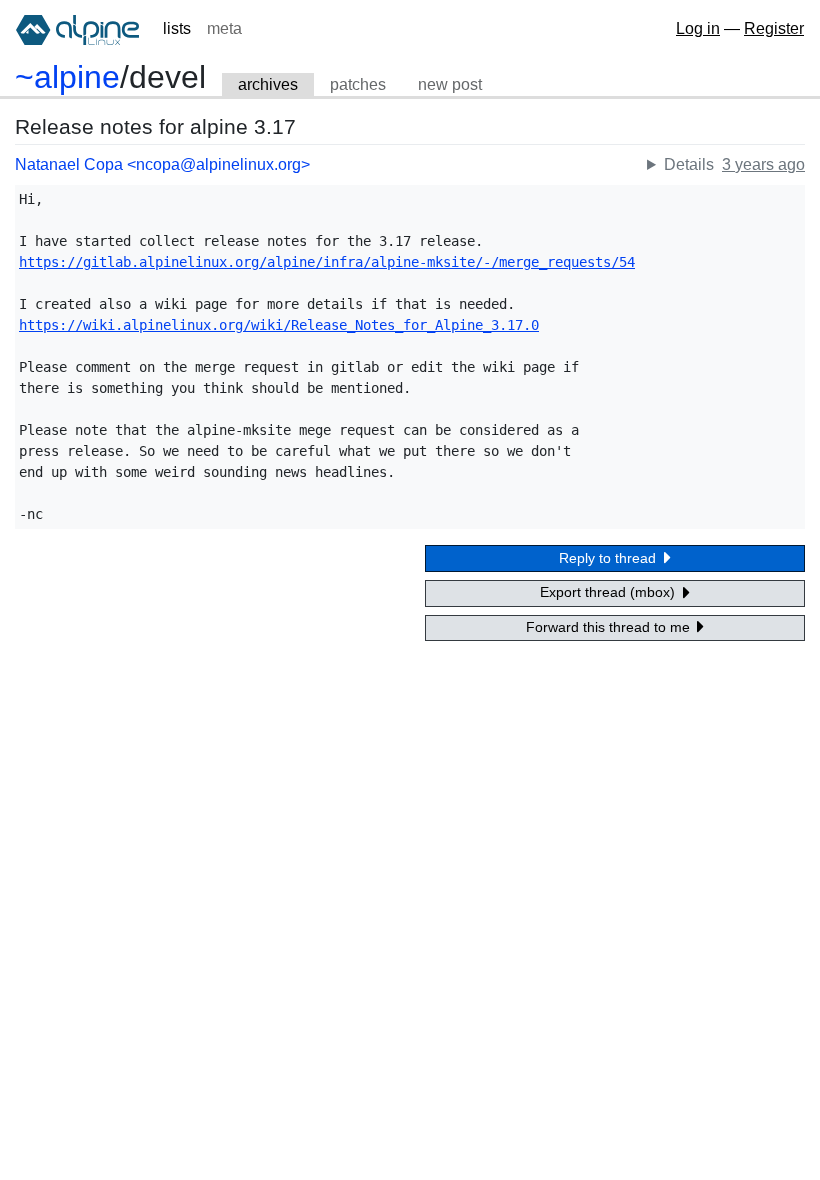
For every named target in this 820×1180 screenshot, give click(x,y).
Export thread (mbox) (609, 592)
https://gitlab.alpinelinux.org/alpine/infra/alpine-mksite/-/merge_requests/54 (327, 262)
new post (450, 84)
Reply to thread (609, 558)
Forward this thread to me (610, 627)
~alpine (67, 77)
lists (177, 28)
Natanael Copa (69, 164)
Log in (698, 28)
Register (774, 28)
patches (358, 84)
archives (268, 84)
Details (689, 164)
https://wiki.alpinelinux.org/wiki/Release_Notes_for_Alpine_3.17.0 (279, 325)
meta (224, 28)
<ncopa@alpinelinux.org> (218, 164)
